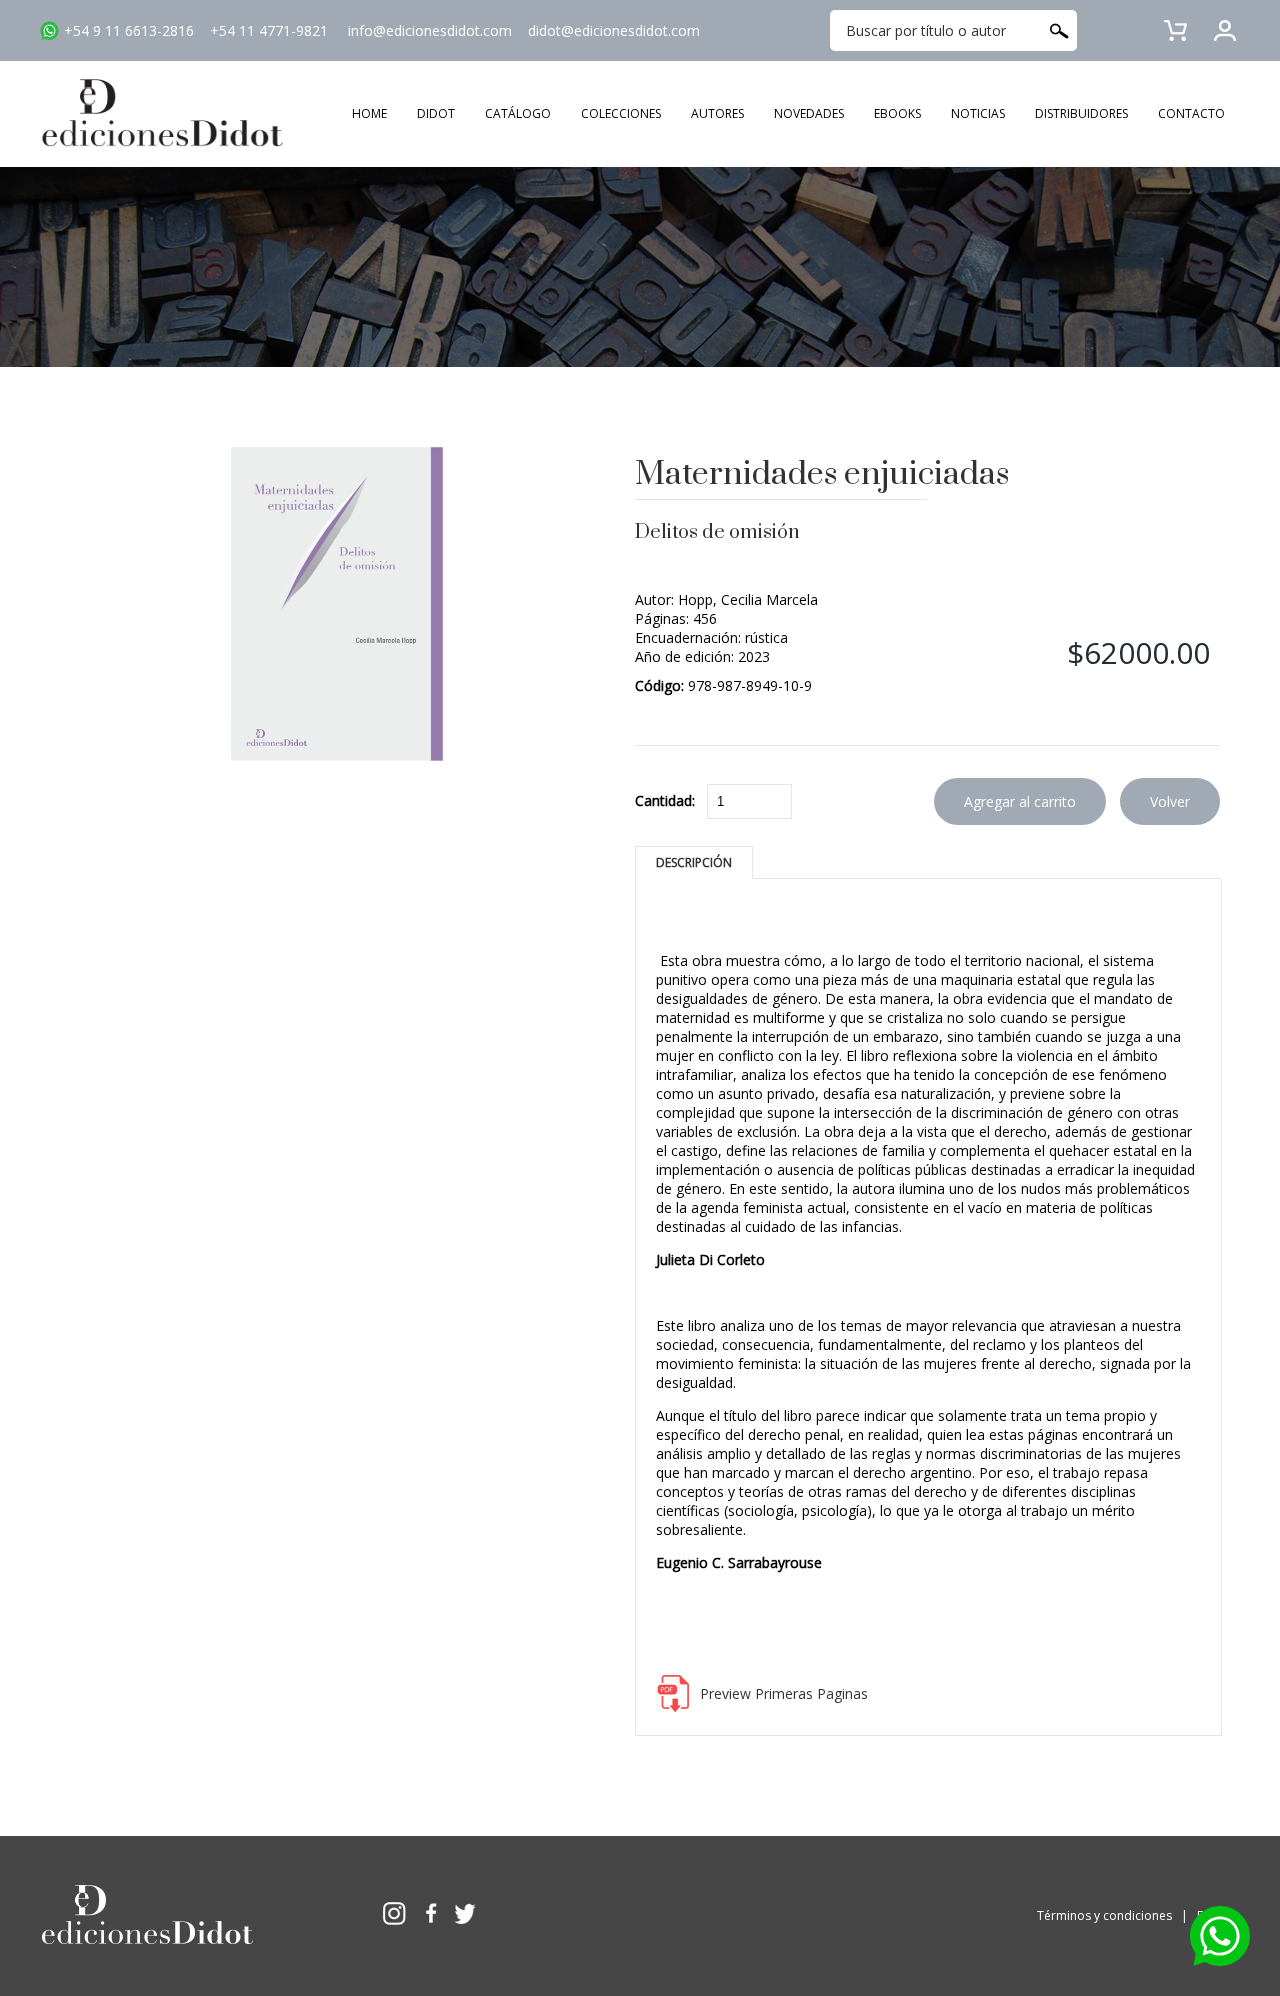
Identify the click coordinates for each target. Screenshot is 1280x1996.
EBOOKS (897, 113)
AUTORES (717, 113)
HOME (369, 113)
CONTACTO (1191, 113)
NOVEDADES (809, 113)
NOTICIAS (978, 113)
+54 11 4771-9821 (269, 30)
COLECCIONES (621, 113)
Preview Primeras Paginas (784, 1693)
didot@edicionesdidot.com (614, 30)
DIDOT (436, 113)
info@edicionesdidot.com (430, 30)
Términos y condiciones (1104, 1915)
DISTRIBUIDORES (1081, 113)
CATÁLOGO (518, 113)
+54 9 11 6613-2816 (129, 30)
